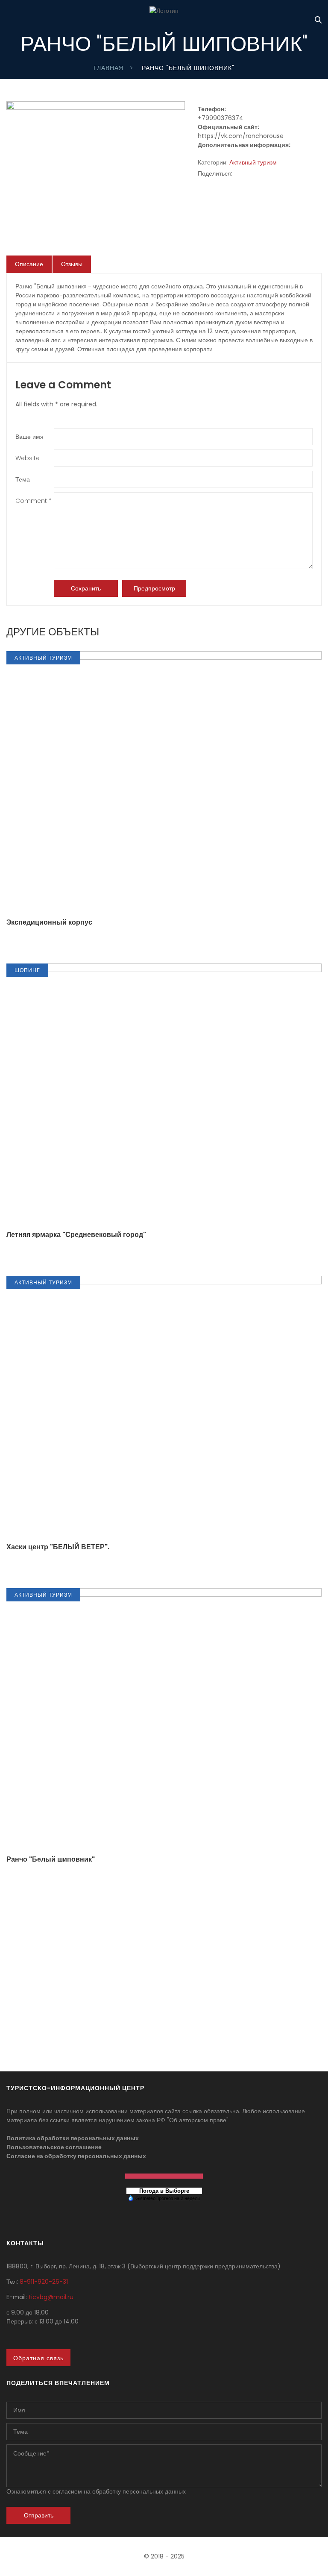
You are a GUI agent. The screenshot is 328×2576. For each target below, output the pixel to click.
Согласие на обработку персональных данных (76, 2156)
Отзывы (72, 264)
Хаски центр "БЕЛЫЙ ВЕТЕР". (58, 1547)
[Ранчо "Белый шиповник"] (96, 106)
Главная (108, 68)
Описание (29, 264)
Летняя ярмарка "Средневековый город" (76, 1235)
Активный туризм (253, 162)
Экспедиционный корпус (49, 922)
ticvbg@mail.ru (51, 2297)
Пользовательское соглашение (54, 2147)
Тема (23, 479)
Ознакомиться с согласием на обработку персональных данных (96, 2491)
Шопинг (27, 970)
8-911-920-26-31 (44, 2282)
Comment (34, 501)
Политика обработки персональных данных (73, 2138)
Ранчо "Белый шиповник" (51, 1859)
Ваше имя (29, 437)
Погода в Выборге (164, 2191)
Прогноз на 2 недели (178, 2198)
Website (28, 458)
